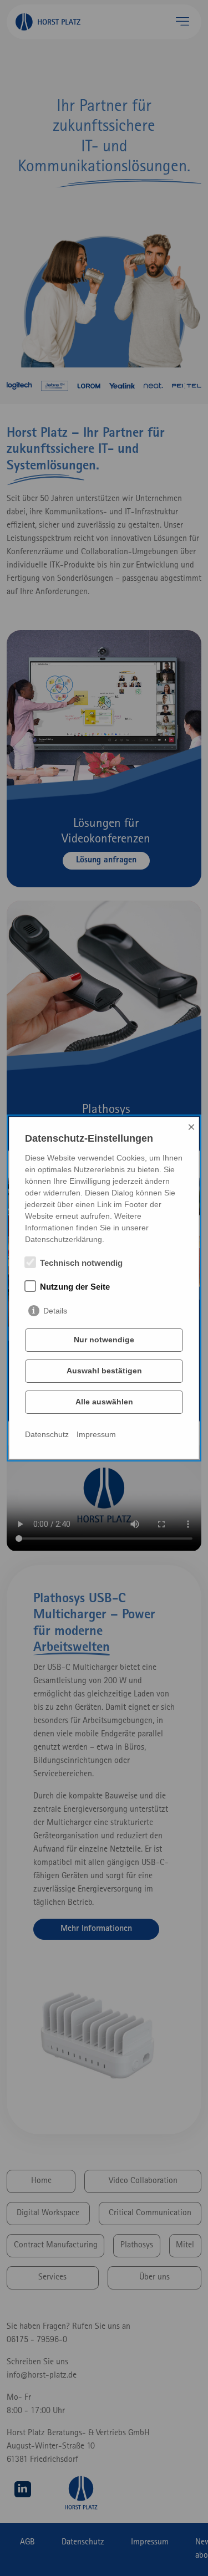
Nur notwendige (104, 1340)
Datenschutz (47, 1434)
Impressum (96, 1434)
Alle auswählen (104, 1402)
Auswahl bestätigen (104, 1371)
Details (55, 1311)
